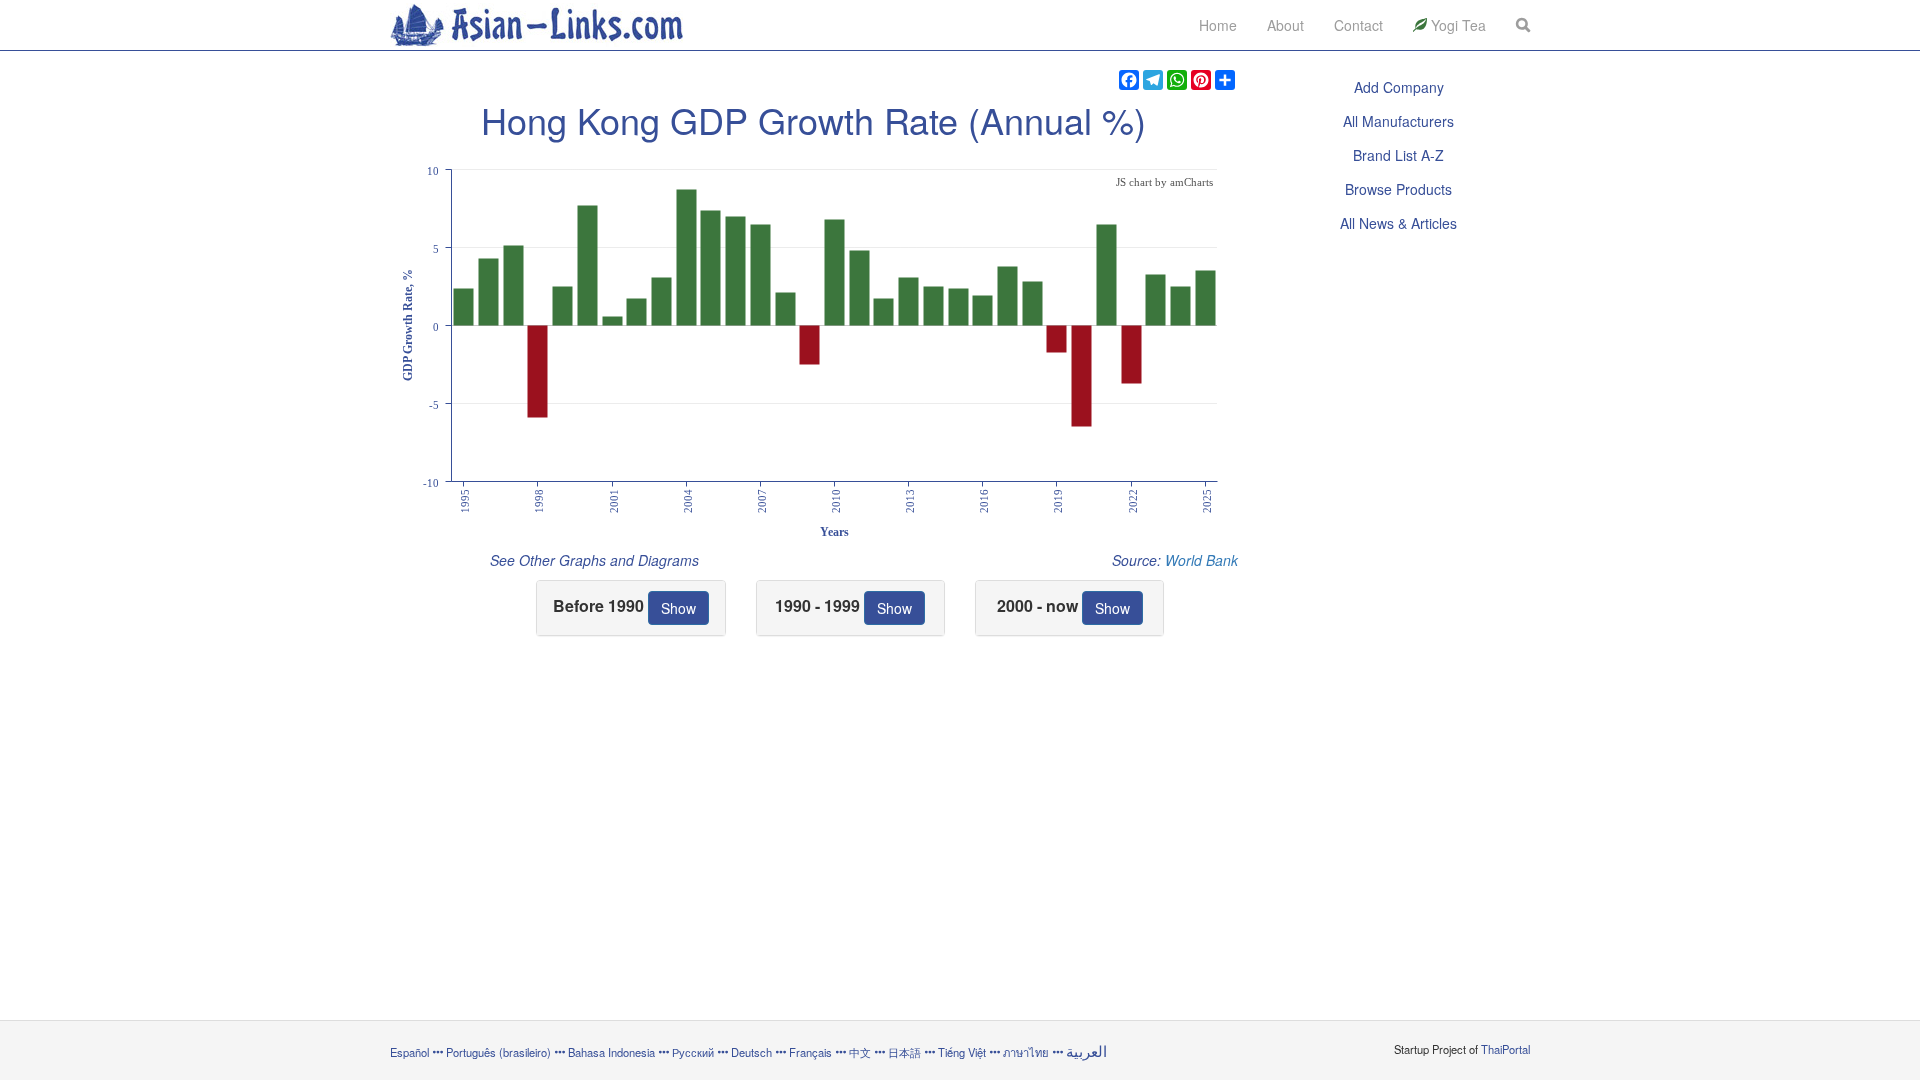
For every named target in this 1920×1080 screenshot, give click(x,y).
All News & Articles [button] (1398, 223)
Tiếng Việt (962, 1052)
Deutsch (751, 1052)
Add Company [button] (1399, 87)
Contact (1358, 25)
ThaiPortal (1505, 1049)
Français (810, 1052)
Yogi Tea (1456, 25)
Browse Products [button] (1398, 189)
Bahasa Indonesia (611, 1052)
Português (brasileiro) (498, 1052)
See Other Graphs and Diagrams (594, 560)
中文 (860, 1052)
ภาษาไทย (1027, 1052)
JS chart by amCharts (1164, 182)
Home (1218, 25)
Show (678, 608)
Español (409, 1052)
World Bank (1201, 560)
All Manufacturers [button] (1398, 121)
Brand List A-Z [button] (1398, 155)
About (1285, 25)
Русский (693, 1052)
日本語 (904, 1052)
